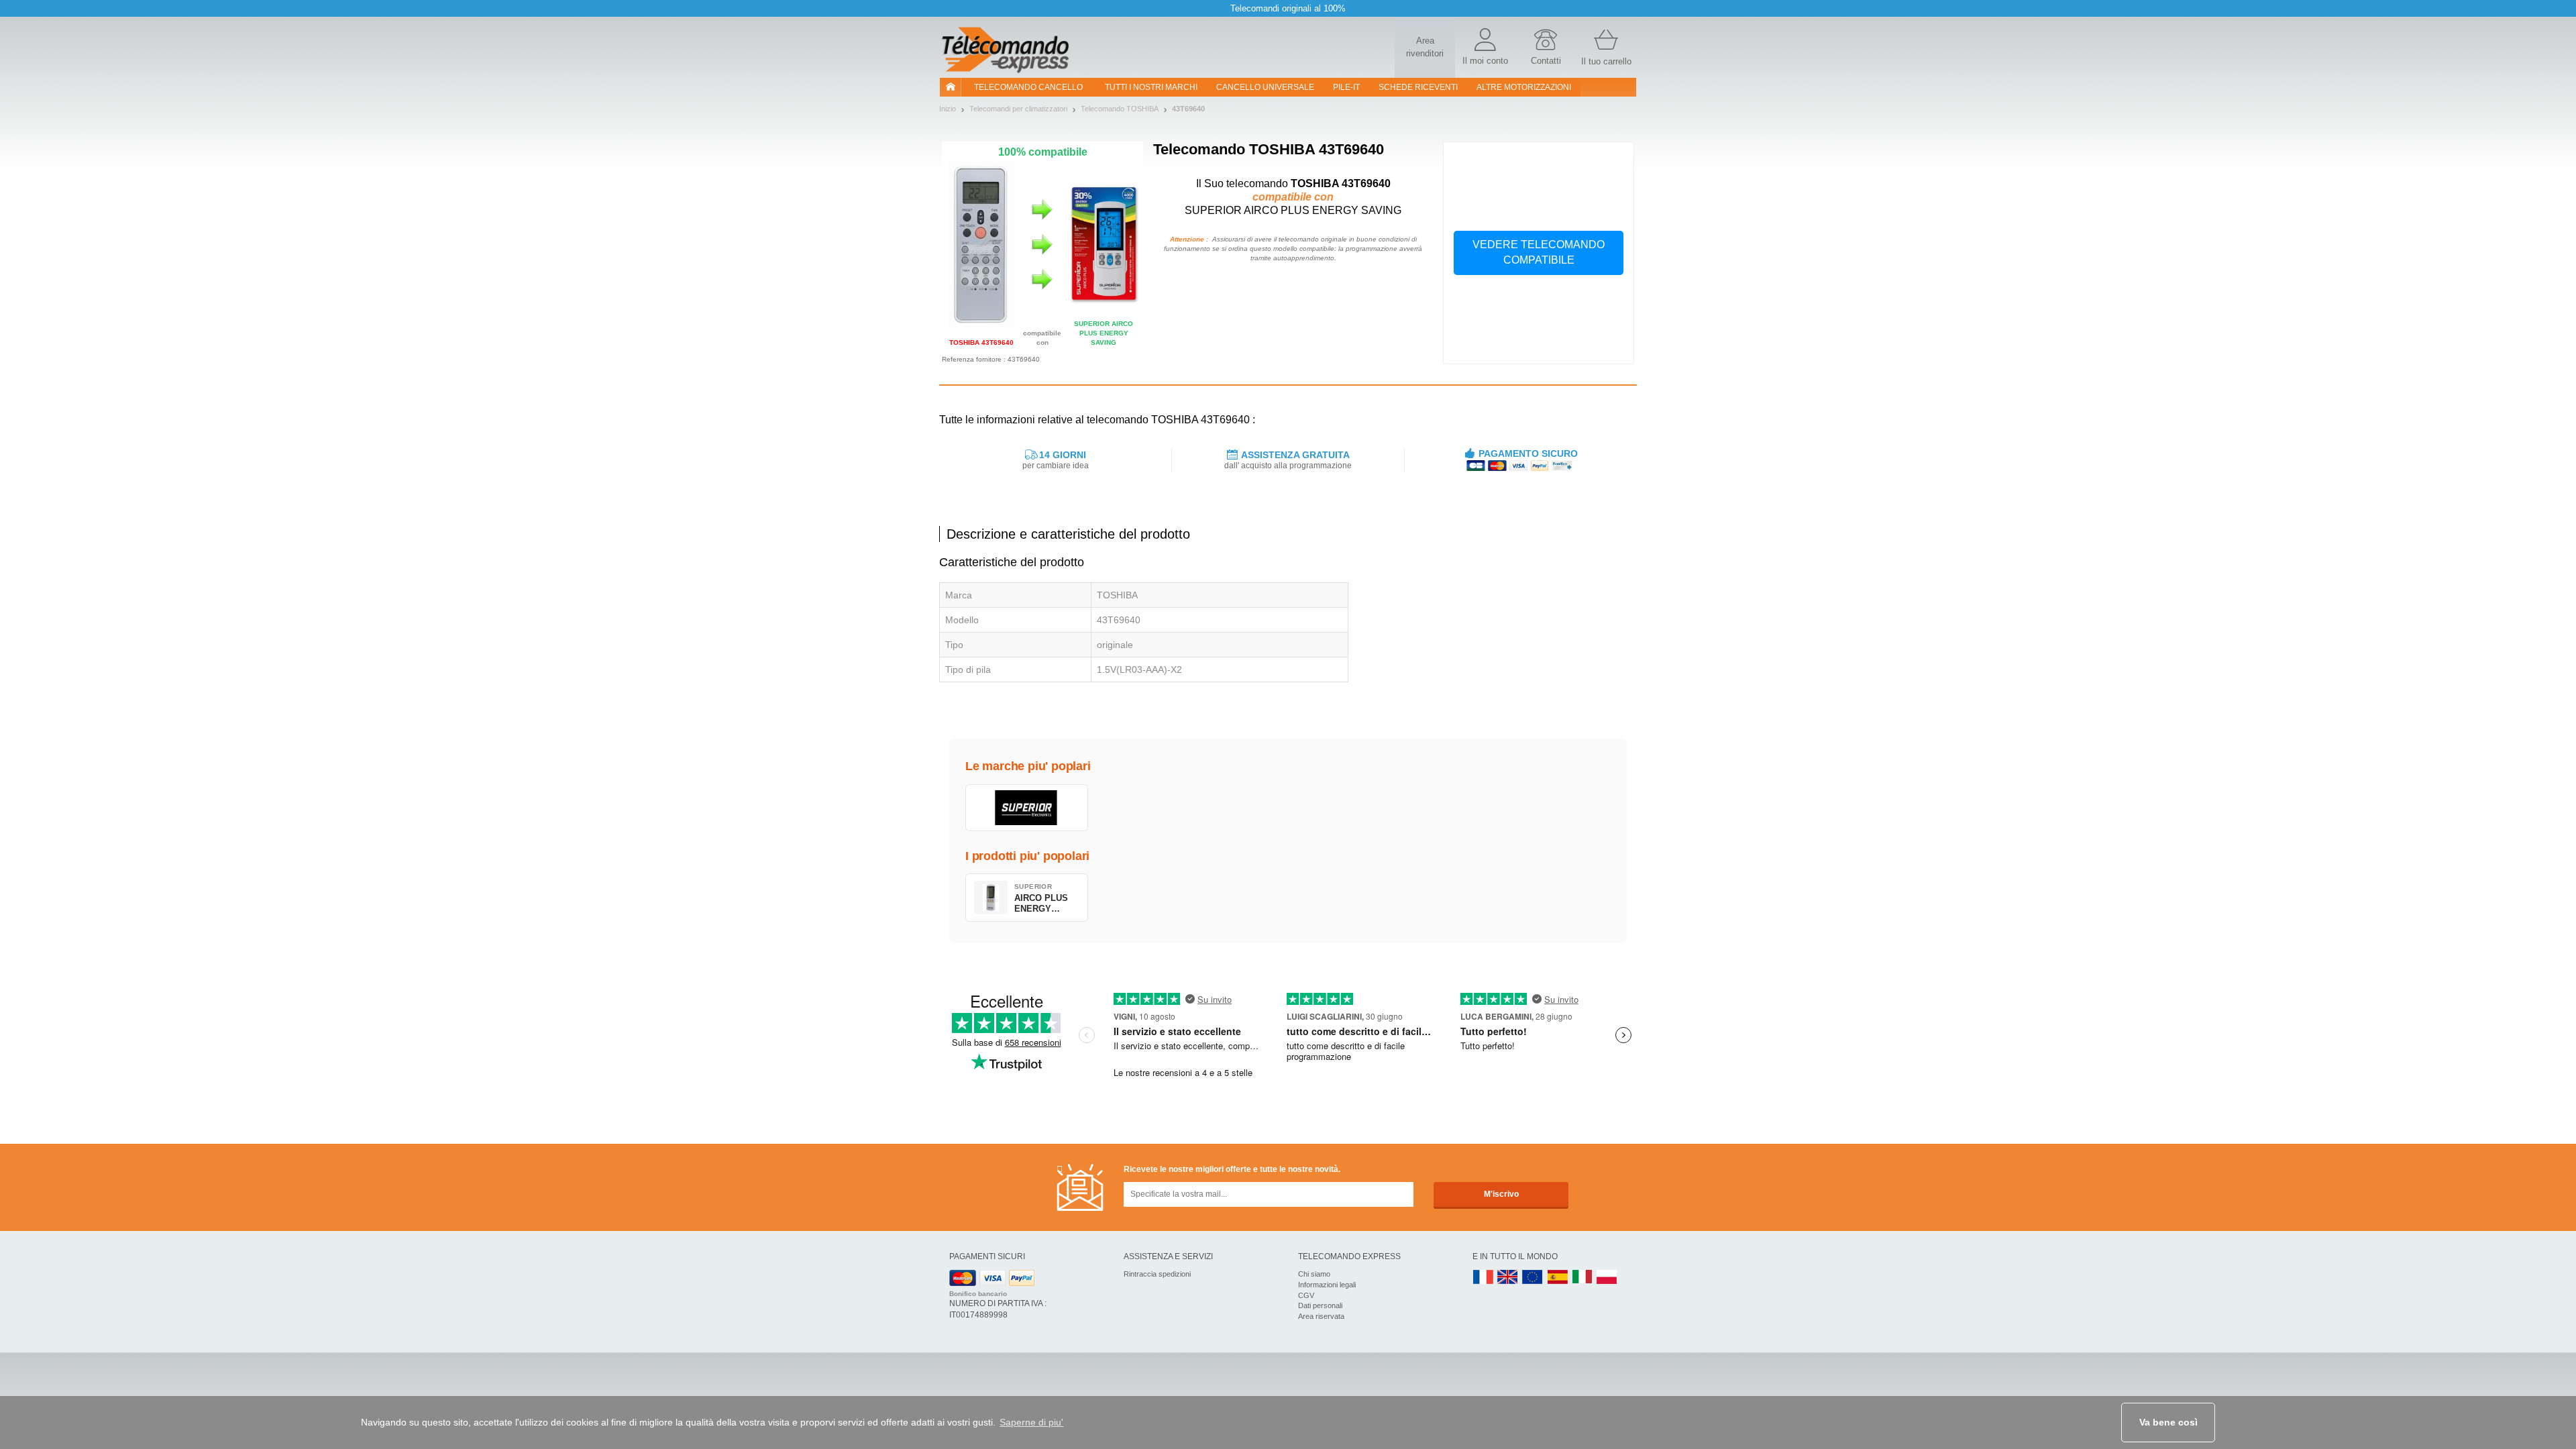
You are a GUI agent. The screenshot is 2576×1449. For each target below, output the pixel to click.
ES (1558, 1278)
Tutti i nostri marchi (1151, 87)
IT (1582, 1278)
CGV (1306, 1295)
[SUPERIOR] (1027, 808)
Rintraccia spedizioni (1157, 1274)
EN (1533, 1278)
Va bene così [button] (2168, 1422)
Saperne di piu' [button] (1031, 1422)
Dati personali (1320, 1305)
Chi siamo (1314, 1274)
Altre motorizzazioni (1524, 87)
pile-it (1346, 87)
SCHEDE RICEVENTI (1418, 87)
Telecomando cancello (1028, 87)
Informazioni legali (1327, 1285)
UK (1508, 1278)
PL (1607, 1278)
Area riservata (1321, 1316)
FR (1483, 1278)
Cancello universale (1265, 87)
